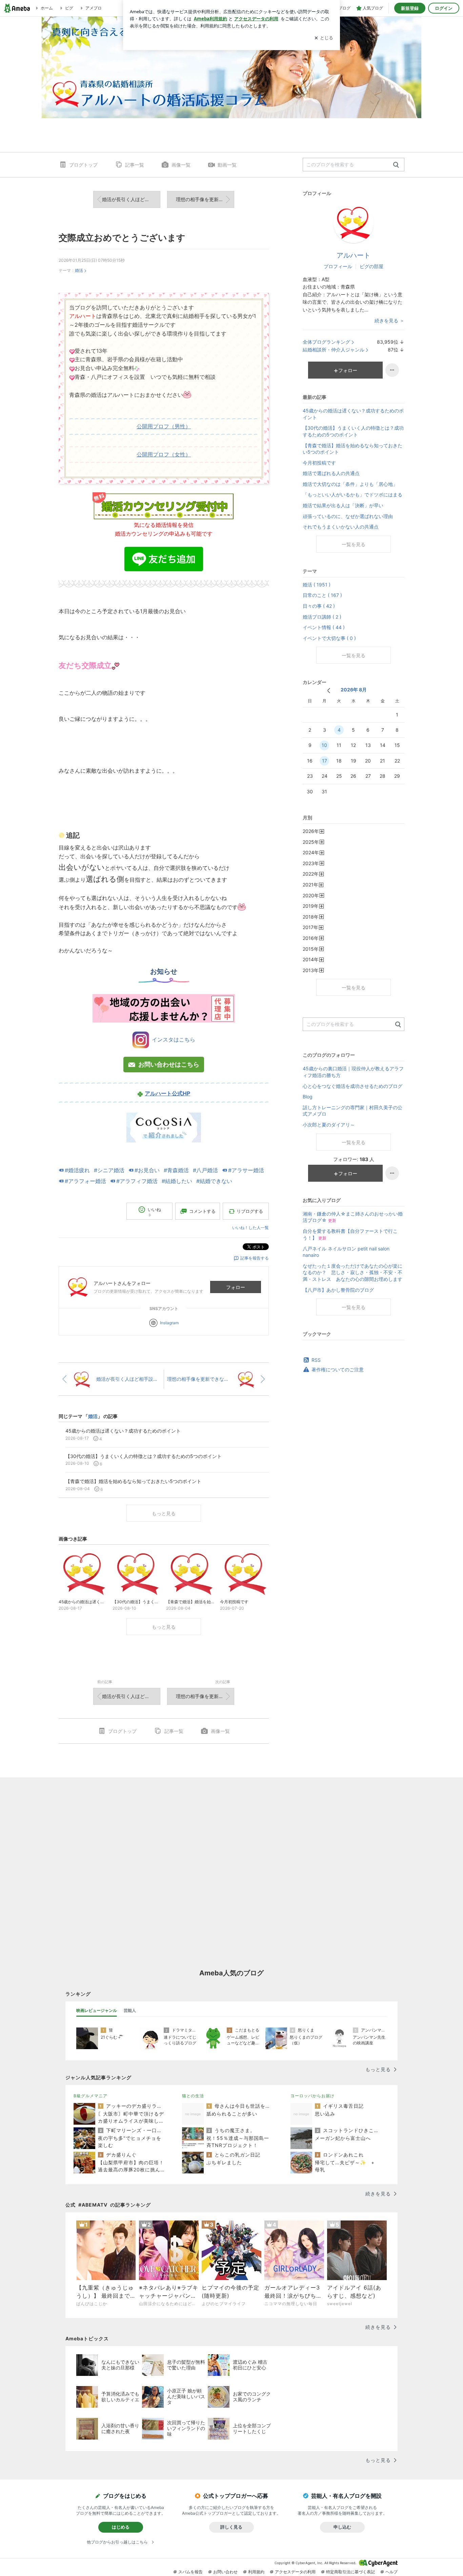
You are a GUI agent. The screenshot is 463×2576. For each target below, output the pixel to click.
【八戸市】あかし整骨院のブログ (338, 1290)
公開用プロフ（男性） (164, 426)
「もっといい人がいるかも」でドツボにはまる (353, 495)
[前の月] (329, 691)
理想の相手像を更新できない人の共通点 (205, 199)
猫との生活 (193, 2096)
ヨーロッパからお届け (313, 2096)
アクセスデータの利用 (295, 2572)
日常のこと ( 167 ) (322, 595)
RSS (316, 1360)
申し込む (342, 2527)
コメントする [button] (202, 1211)
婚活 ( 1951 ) (317, 585)
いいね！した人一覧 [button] (250, 1228)
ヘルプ (391, 2572)
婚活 (79, 270)
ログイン (444, 8)
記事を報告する (255, 1258)
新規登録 (410, 8)
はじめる (121, 2527)
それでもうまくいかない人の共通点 (341, 527)
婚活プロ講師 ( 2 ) (322, 617)
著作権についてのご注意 (338, 1369)
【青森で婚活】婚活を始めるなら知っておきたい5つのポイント (353, 449)
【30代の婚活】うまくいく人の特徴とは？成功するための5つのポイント (353, 431)
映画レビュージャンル (97, 2010)
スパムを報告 (190, 2572)
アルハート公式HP (167, 1093)
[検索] (396, 165)
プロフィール (338, 266)
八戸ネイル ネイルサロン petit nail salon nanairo (346, 1252)
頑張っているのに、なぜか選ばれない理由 (348, 516)
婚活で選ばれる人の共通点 (331, 473)
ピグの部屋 (371, 266)
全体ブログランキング (326, 342)
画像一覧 (181, 165)
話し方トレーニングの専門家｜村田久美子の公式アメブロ (353, 1111)
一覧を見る (354, 544)
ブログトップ (83, 165)
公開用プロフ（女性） (164, 454)
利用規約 (256, 2572)
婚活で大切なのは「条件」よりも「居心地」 (350, 484)
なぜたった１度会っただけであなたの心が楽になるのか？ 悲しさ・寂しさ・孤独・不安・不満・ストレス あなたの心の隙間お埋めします (353, 1272)
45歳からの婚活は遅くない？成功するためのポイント (353, 414)
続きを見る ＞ (389, 320)
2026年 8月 (354, 690)
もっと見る (164, 1513)
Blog (308, 1097)
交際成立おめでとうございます (122, 238)
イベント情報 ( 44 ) (324, 627)
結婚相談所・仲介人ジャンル (334, 350)
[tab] (97, 2011)
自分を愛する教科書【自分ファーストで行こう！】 (350, 1234)
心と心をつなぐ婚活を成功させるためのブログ (353, 1086)
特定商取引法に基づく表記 (350, 2572)
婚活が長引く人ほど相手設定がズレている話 (131, 199)
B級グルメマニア (90, 2096)
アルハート (354, 255)
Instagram (169, 1323)
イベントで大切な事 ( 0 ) (329, 638)
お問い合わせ (225, 2572)
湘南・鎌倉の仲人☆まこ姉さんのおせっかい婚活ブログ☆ (353, 1217)
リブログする (250, 1211)
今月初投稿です (319, 463)
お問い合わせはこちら (169, 1064)
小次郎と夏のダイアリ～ (329, 1125)
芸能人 (130, 2010)
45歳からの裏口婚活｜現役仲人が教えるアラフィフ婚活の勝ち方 (353, 1072)
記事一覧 (135, 165)
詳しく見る (231, 2527)
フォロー (236, 1287)
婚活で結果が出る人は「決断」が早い (343, 505)
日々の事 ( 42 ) (319, 606)
